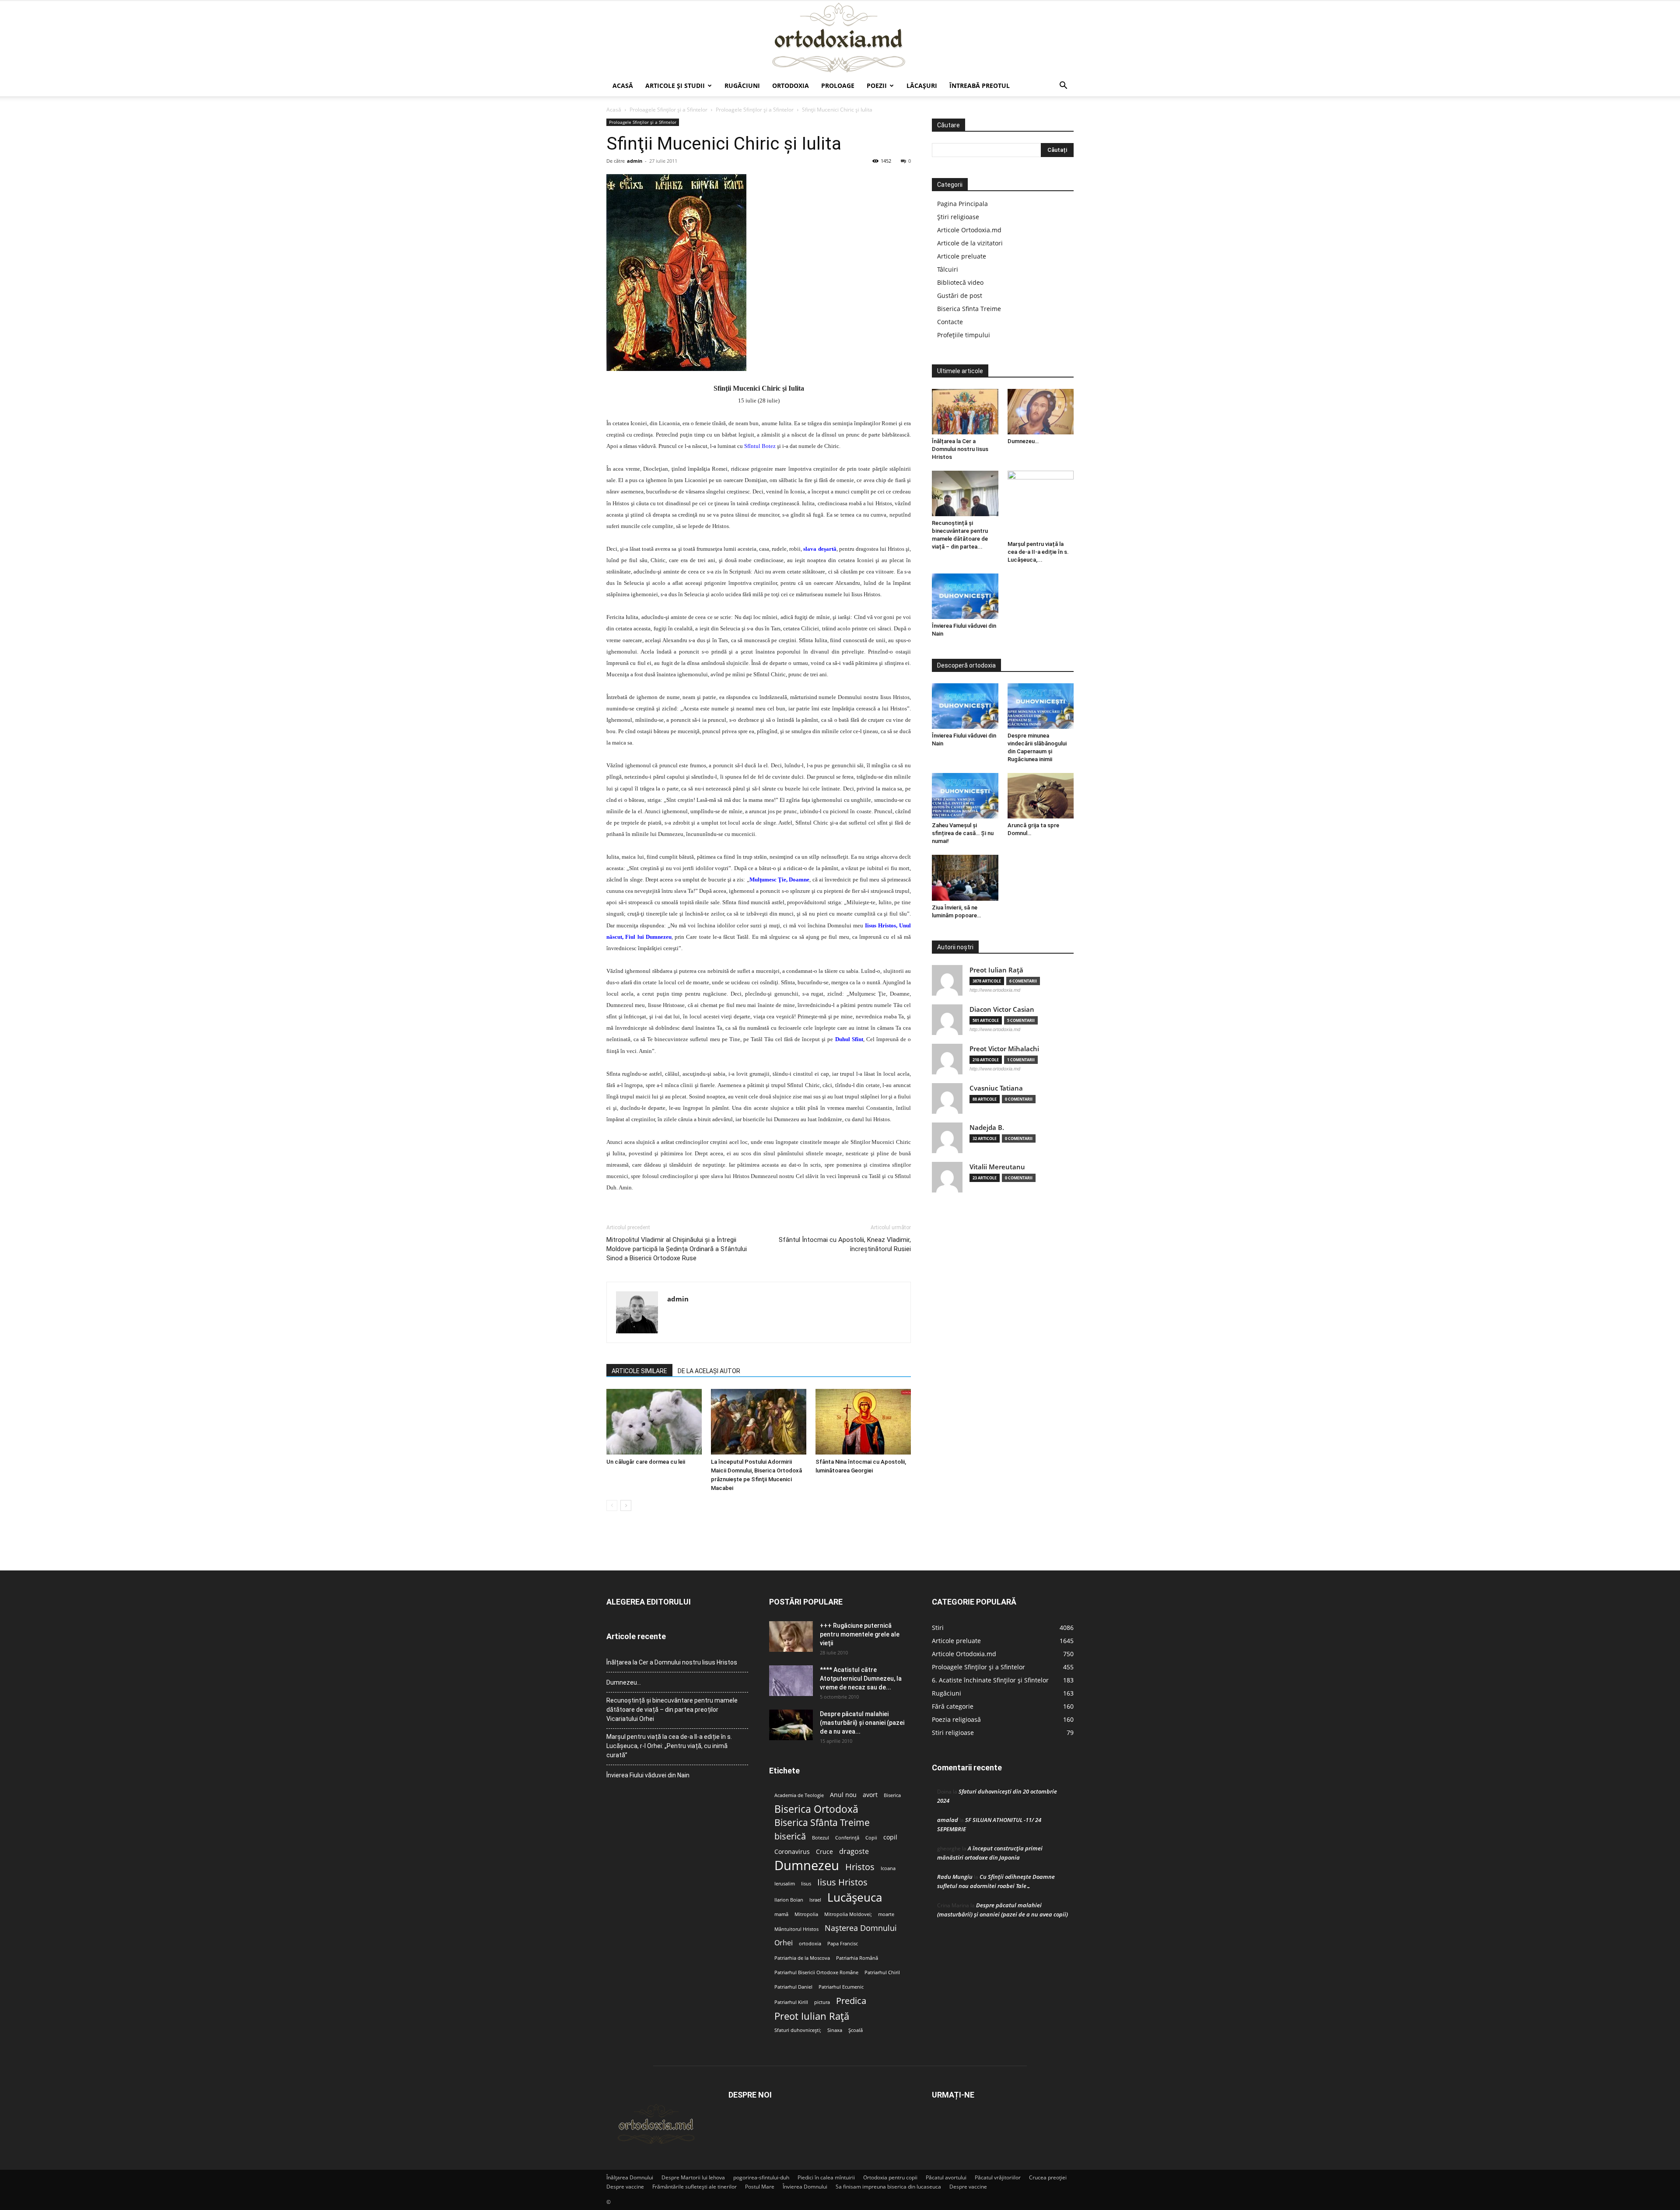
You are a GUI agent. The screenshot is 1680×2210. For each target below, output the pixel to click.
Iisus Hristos (842, 1882)
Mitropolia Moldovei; (848, 1914)
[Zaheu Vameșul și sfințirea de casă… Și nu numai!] (965, 796)
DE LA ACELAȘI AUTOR (709, 1371)
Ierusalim (785, 1884)
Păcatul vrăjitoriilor (998, 2177)
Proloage (838, 86)
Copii (871, 1838)
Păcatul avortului (946, 2177)
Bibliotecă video (960, 282)
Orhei (784, 1943)
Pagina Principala (962, 204)
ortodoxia (810, 1944)
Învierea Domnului (805, 2187)
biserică (790, 1836)
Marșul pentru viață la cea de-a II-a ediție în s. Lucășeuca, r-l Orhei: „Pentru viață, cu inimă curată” (669, 1746)
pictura (822, 2002)
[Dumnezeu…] (1041, 412)
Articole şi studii (675, 86)
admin (635, 161)
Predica (851, 2001)
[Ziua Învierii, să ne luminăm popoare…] (965, 878)
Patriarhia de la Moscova (802, 1958)
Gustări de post (960, 295)
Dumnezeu (807, 1866)
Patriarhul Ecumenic (841, 1987)
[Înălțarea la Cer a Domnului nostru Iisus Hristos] (965, 412)
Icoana (888, 1868)
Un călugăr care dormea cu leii (646, 1462)
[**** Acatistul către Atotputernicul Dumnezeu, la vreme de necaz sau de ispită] (791, 1681)
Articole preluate (962, 256)
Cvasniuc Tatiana (996, 1088)
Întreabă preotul (980, 86)
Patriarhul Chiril (882, 1972)
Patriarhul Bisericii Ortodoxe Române (816, 1972)
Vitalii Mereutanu (997, 1167)
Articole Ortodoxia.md (969, 230)
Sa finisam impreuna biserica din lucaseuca (888, 2187)
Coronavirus (792, 1852)
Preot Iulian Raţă (996, 970)
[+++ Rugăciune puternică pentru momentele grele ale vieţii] (791, 1637)
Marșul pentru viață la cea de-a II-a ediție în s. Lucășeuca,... (1038, 552)
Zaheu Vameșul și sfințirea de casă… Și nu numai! (963, 833)
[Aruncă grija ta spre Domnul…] (1041, 796)
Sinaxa (835, 2030)
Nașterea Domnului (861, 1928)
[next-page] (626, 1505)
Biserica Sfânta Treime (822, 1823)
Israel (815, 1900)
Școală (856, 2030)
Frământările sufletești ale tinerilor (695, 2187)
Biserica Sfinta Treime (969, 309)
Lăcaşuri (922, 86)
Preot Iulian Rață (812, 2016)
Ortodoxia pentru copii (890, 2177)
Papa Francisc (843, 1944)
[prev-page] (612, 1505)
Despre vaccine (625, 2187)
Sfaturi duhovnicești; (798, 2030)
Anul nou (843, 1795)
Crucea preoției (1048, 2177)
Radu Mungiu (955, 1877)
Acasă (623, 86)
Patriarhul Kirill (791, 2002)
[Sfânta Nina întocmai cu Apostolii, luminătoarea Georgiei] (863, 1422)
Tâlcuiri (948, 269)
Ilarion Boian (789, 1900)
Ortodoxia (791, 86)
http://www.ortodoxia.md (995, 990)
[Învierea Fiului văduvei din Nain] (965, 596)
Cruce (824, 1852)
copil (890, 1837)
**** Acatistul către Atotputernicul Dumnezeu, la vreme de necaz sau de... (861, 1678)
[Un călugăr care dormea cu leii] (654, 1422)
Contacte (950, 322)
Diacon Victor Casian (1002, 1009)
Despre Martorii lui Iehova (693, 2177)
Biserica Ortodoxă (816, 1809)
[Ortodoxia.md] (840, 38)
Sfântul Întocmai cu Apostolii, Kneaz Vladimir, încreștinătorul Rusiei (845, 1244)
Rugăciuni (742, 86)
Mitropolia (806, 1914)
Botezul (821, 1838)
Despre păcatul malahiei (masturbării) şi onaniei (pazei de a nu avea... (862, 1723)
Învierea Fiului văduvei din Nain (648, 1775)
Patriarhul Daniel (793, 1987)
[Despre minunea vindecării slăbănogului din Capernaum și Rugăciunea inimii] (1041, 706)
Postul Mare (760, 2187)
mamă (781, 1914)
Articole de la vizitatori (970, 243)
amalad (948, 1820)
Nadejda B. (987, 1128)
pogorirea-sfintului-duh (761, 2177)
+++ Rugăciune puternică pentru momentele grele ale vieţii (860, 1634)
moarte (886, 1914)
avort (870, 1795)
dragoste (854, 1852)
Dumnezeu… (1023, 441)
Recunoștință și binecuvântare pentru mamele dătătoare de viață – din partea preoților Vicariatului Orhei (672, 1710)
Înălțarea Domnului (630, 2177)
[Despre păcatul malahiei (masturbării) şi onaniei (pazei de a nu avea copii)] (791, 1725)
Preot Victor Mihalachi (1004, 1049)
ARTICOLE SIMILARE (639, 1371)
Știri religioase (958, 217)
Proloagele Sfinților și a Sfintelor (668, 110)
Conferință (847, 1838)
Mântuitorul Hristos (796, 1929)
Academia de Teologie (799, 1795)
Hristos (860, 1867)
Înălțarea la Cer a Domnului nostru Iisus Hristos (960, 449)
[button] (1063, 86)
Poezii (877, 86)
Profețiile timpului (964, 335)
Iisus (806, 1884)
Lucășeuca (855, 1897)
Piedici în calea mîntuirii (826, 2177)
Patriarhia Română (857, 1958)
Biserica (892, 1795)
